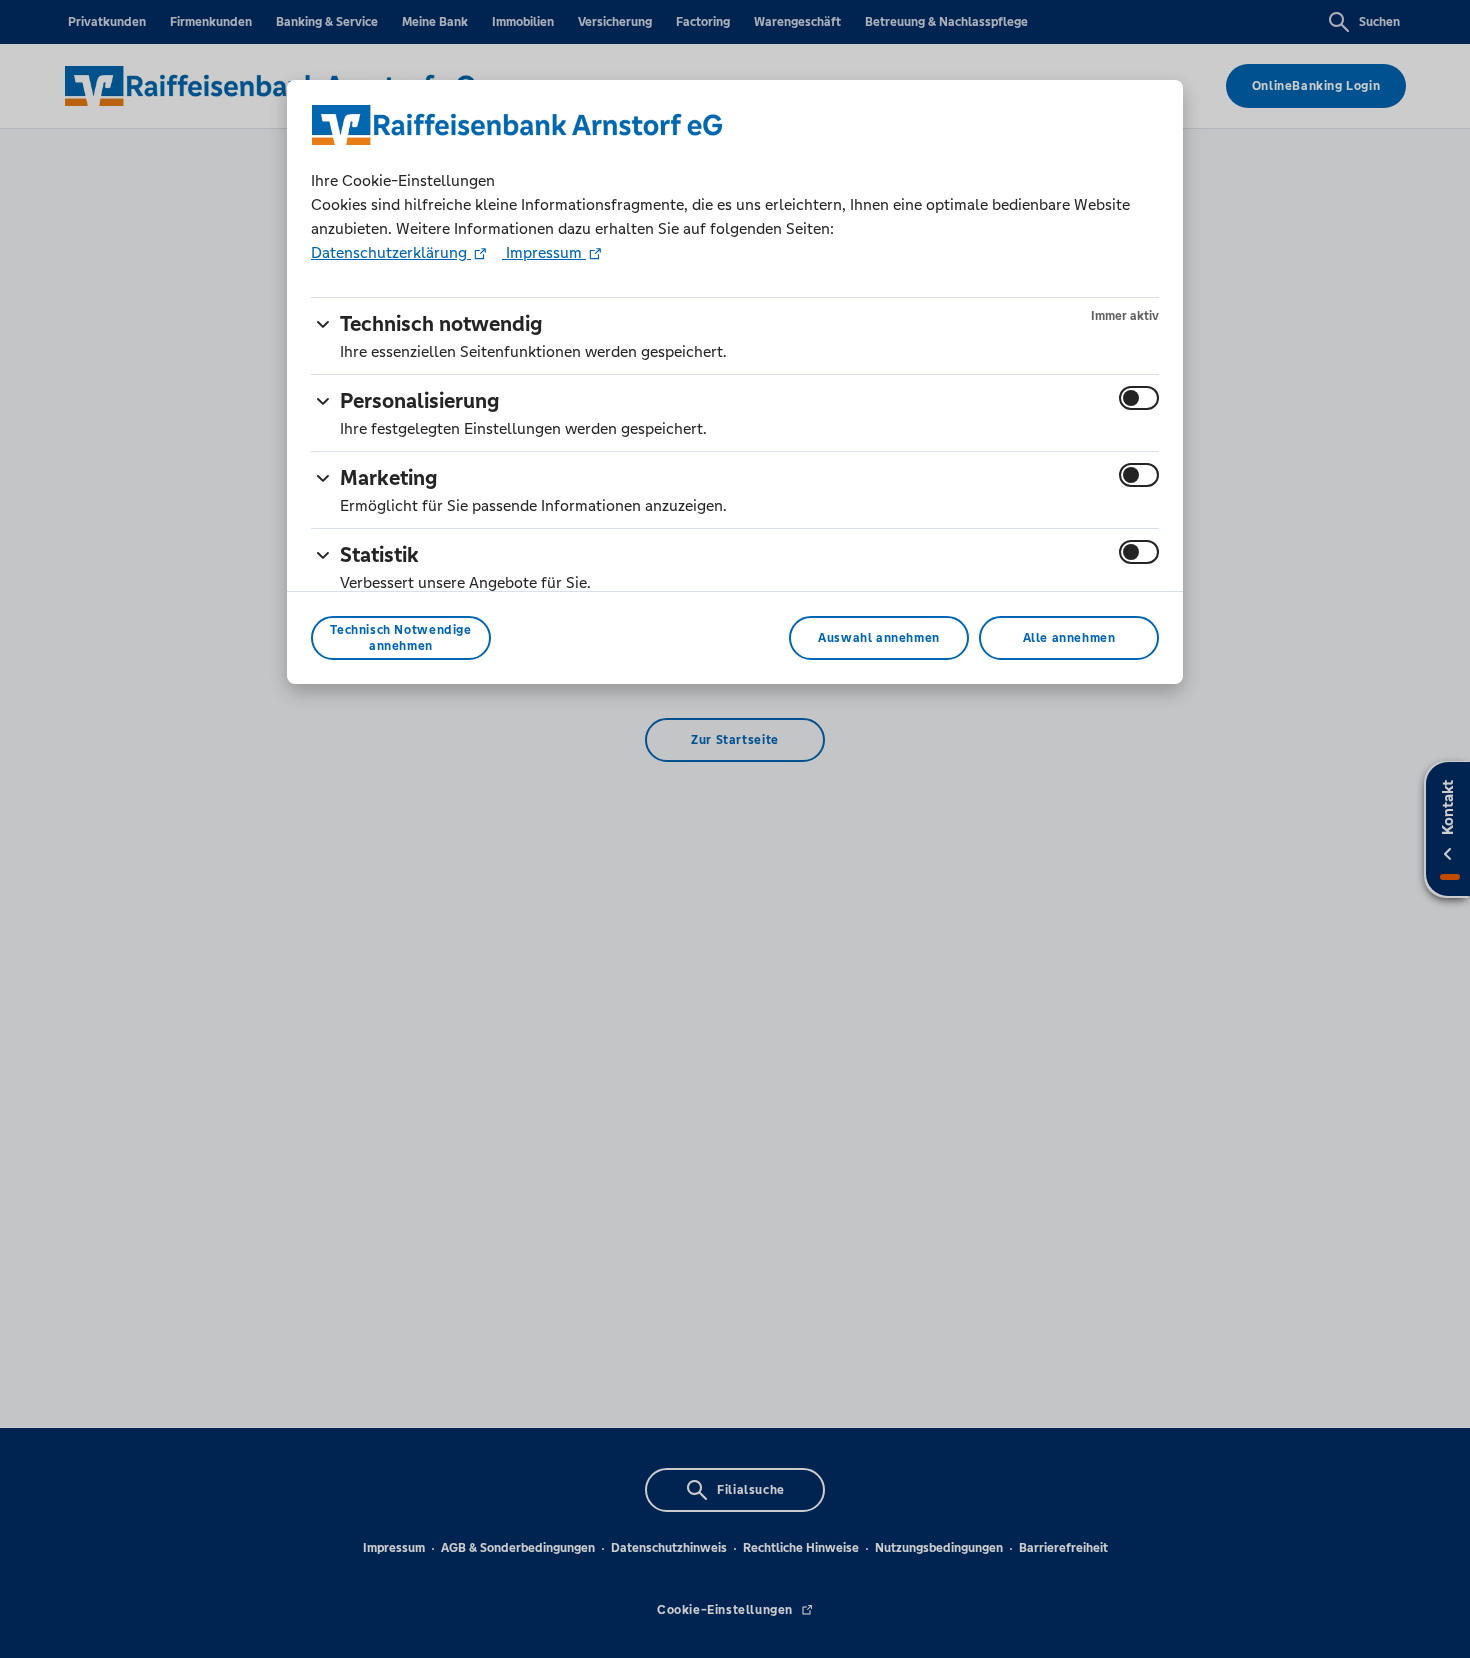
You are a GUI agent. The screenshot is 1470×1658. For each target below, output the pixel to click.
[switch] (1139, 398)
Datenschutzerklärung (391, 252)
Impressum (544, 252)
